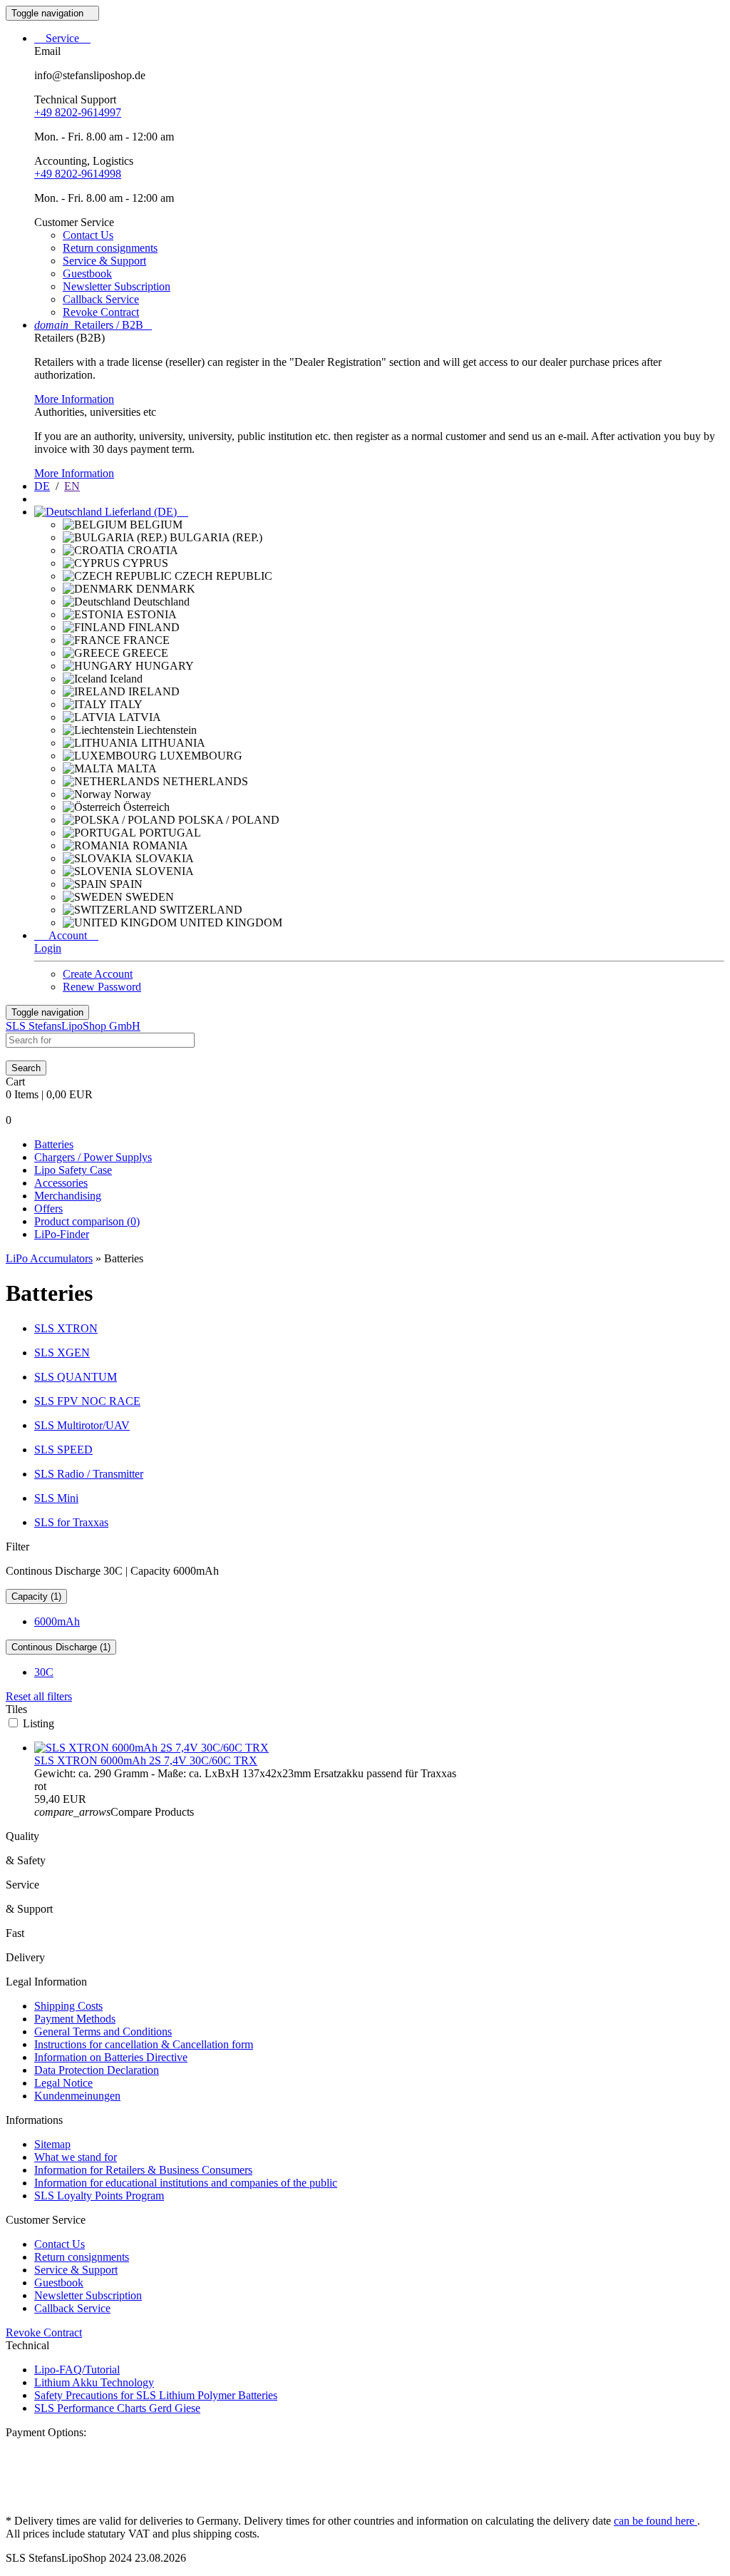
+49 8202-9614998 (78, 174)
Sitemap (52, 2144)
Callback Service (101, 299)
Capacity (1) (36, 1596)
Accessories (61, 1183)
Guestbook (87, 274)
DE (42, 486)
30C (44, 1672)
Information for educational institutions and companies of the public (186, 2183)
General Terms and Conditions (103, 2031)
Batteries (54, 1144)
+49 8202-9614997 (78, 112)
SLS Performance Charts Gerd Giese (117, 2408)
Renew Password (102, 987)
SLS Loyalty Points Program (99, 2196)
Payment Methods (75, 2019)
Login (48, 948)
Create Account (98, 974)
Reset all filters (39, 1696)
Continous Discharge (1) (61, 1647)
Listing (38, 1723)
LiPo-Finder (62, 1234)
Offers (48, 1208)
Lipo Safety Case (73, 1170)
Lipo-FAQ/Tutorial (77, 2370)
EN (72, 486)
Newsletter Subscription (117, 286)
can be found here (656, 2521)
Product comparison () (87, 1221)
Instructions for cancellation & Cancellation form (144, 2044)
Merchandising (68, 1196)
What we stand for (76, 2157)
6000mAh (57, 1621)
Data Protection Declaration (97, 2070)
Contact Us (88, 235)
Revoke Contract (101, 312)
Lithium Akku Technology (94, 2382)
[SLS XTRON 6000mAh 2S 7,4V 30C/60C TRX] (151, 1748)
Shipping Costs (68, 2006)
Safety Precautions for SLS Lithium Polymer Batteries (156, 2395)
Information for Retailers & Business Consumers (143, 2170)
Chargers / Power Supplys (93, 1157)
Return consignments (110, 248)
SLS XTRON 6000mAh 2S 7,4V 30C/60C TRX (146, 1760)
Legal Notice (63, 2083)
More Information (74, 399)
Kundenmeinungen (77, 2096)
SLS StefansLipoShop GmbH (73, 1026)
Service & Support (104, 261)
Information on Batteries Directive (111, 2057)
